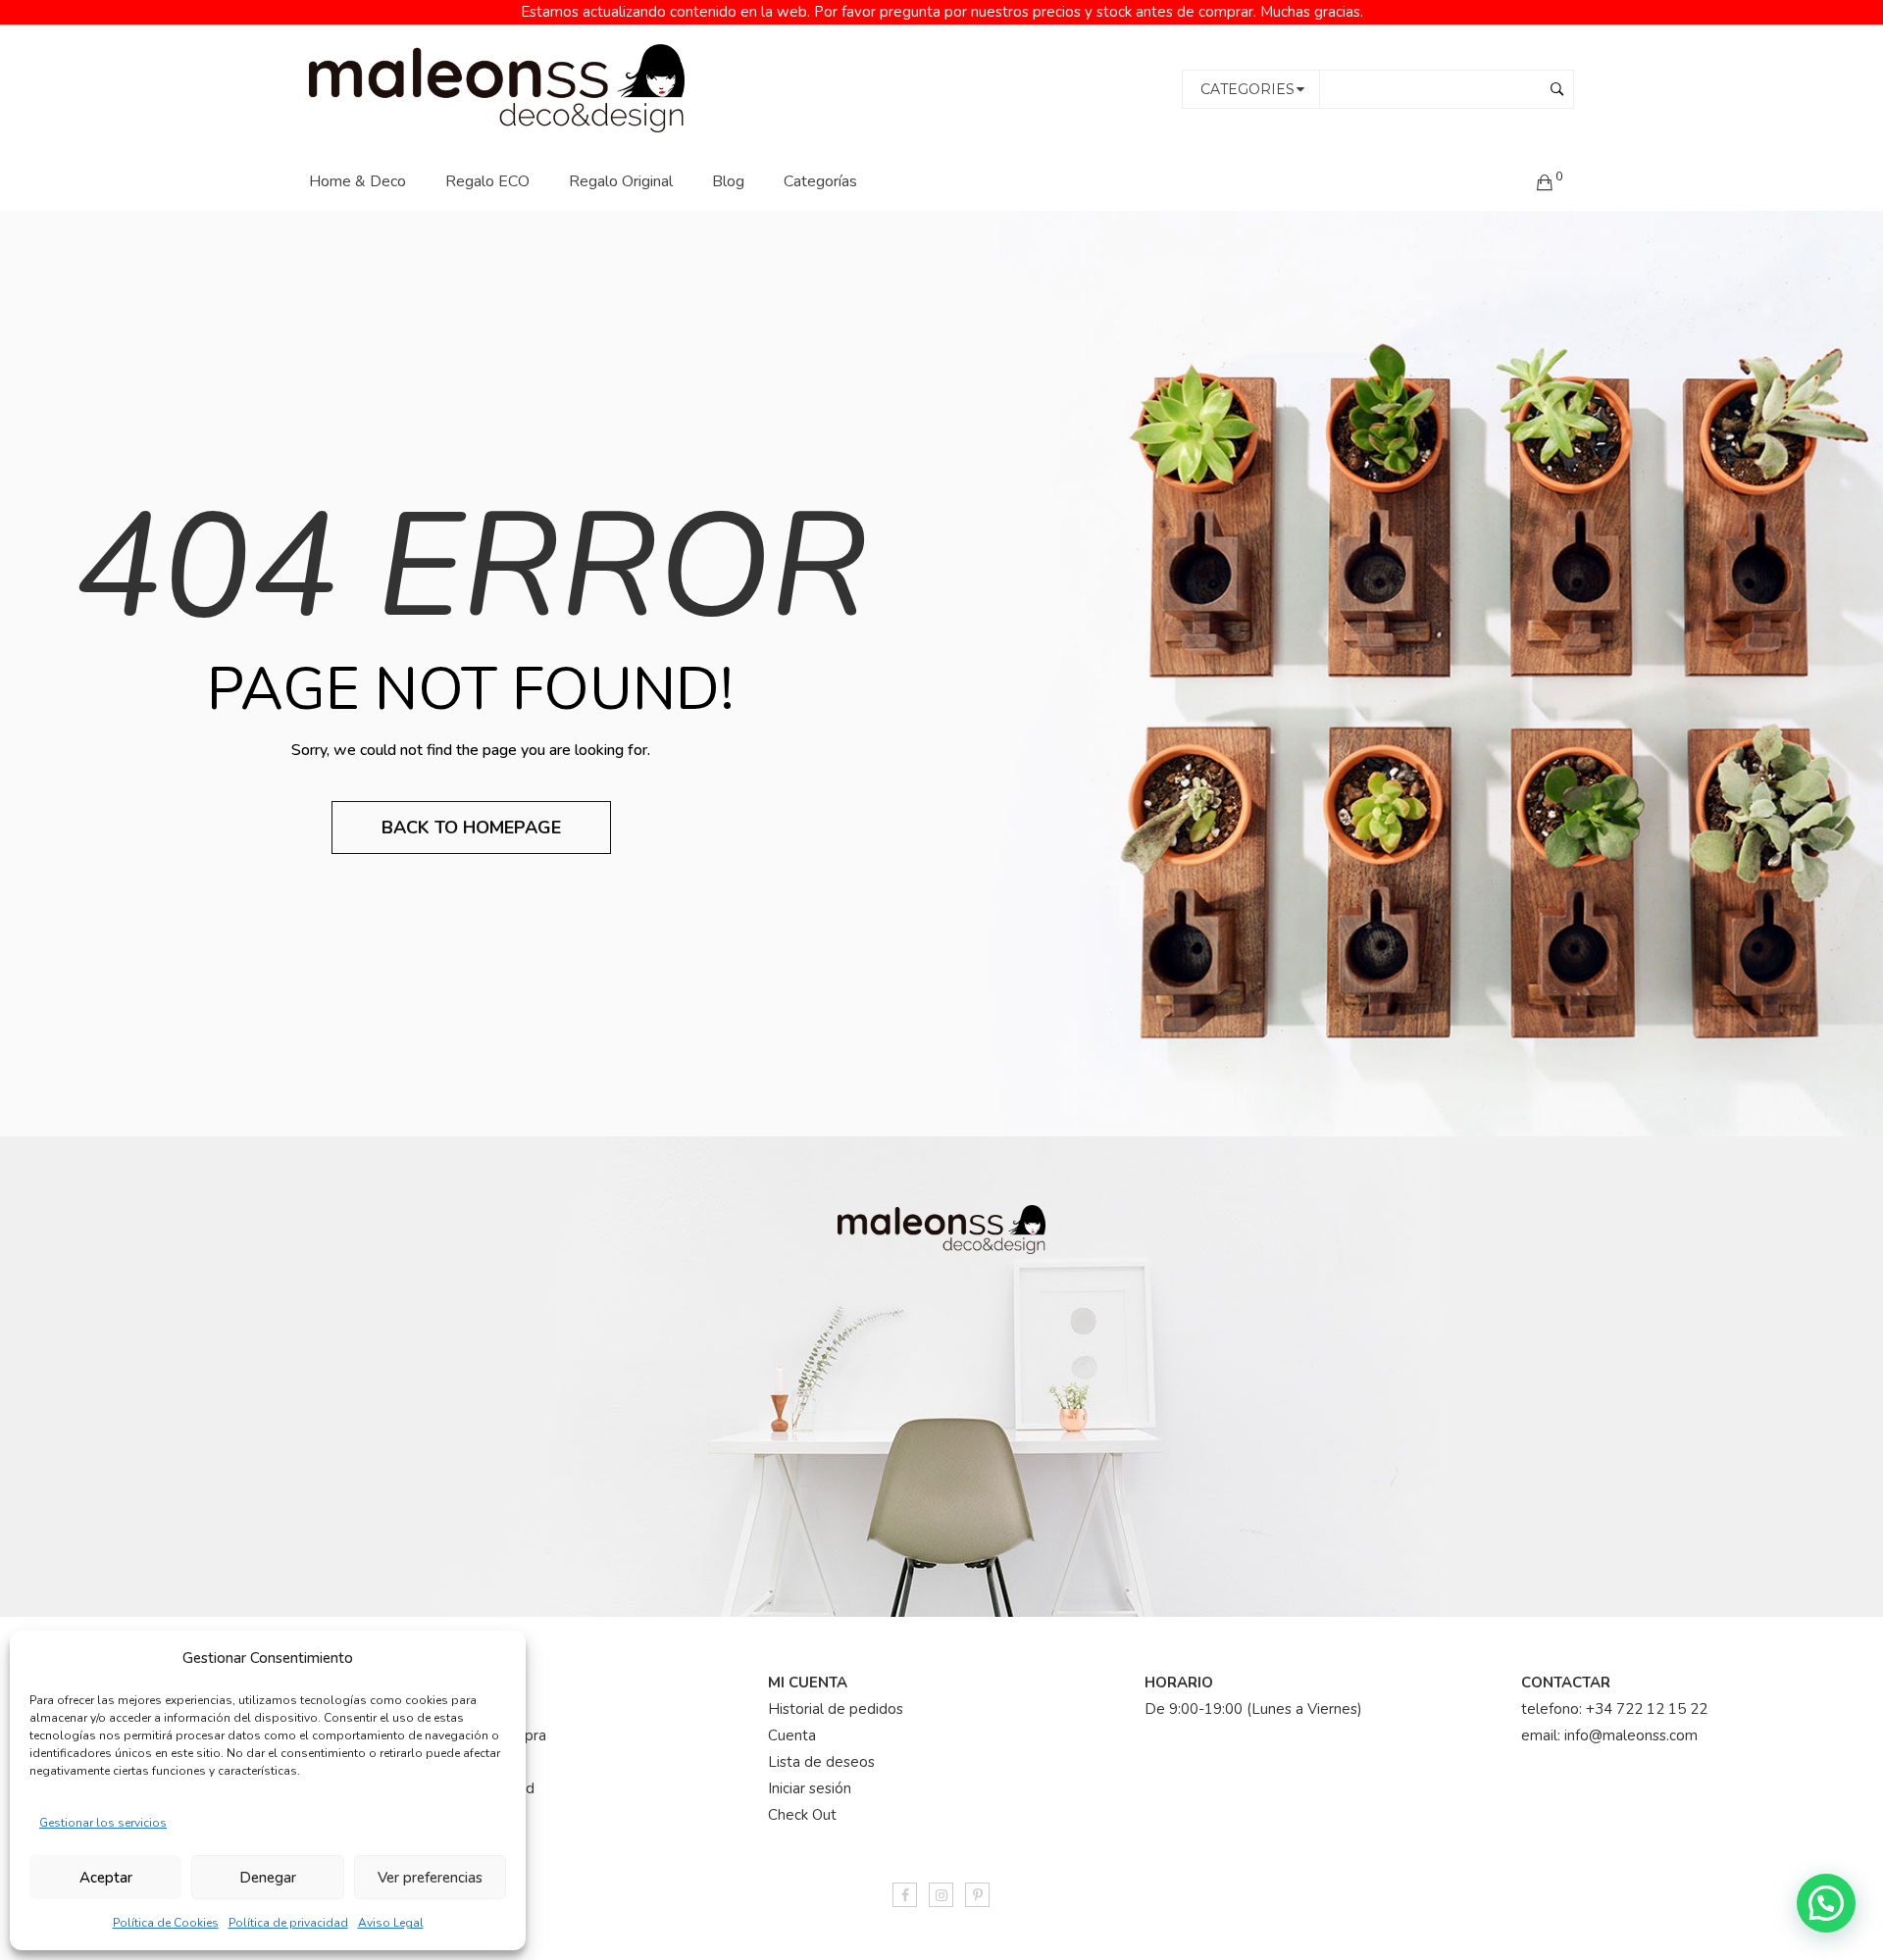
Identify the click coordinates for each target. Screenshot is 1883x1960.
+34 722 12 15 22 (1647, 1709)
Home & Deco (357, 181)
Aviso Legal (391, 1923)
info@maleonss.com (1631, 1735)
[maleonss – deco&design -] (497, 87)
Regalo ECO (487, 181)
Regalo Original (621, 181)
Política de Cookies (166, 1923)
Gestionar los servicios (103, 1823)
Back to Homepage (471, 828)
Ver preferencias (430, 1878)
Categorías (820, 181)
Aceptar (106, 1878)
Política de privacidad (288, 1923)
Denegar (268, 1878)
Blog (728, 181)
